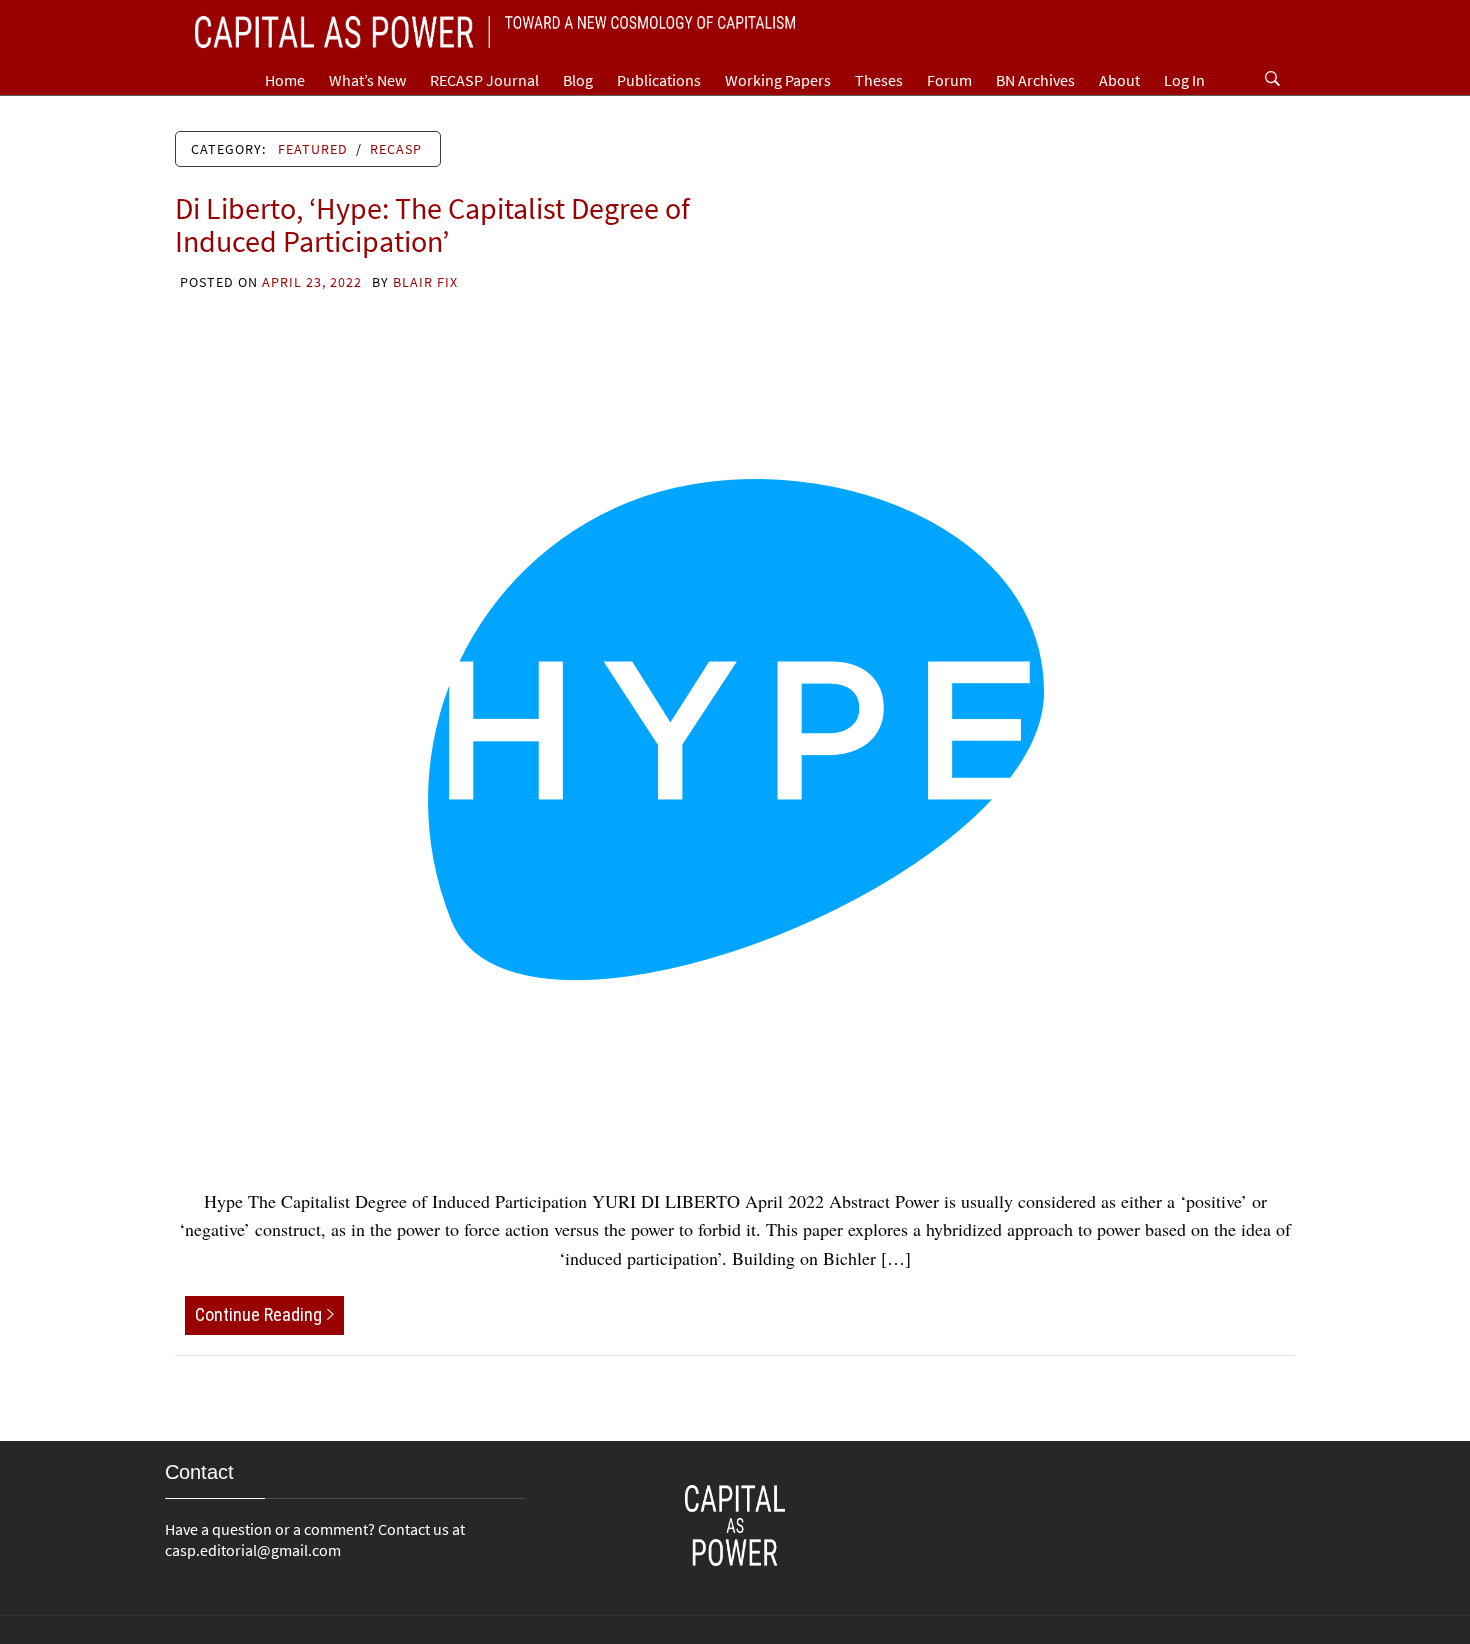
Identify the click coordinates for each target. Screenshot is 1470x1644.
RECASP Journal (484, 80)
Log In (1184, 80)
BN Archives (1035, 80)
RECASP (396, 149)
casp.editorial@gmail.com (253, 1550)
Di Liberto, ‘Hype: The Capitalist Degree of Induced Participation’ (432, 224)
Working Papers (778, 80)
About (1119, 80)
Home (285, 80)
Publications (659, 80)
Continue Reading (258, 1314)
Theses (879, 80)
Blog (578, 80)
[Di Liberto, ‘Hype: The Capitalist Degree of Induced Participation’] (735, 727)
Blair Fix (425, 282)
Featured (313, 149)
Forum (949, 80)
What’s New (367, 80)
